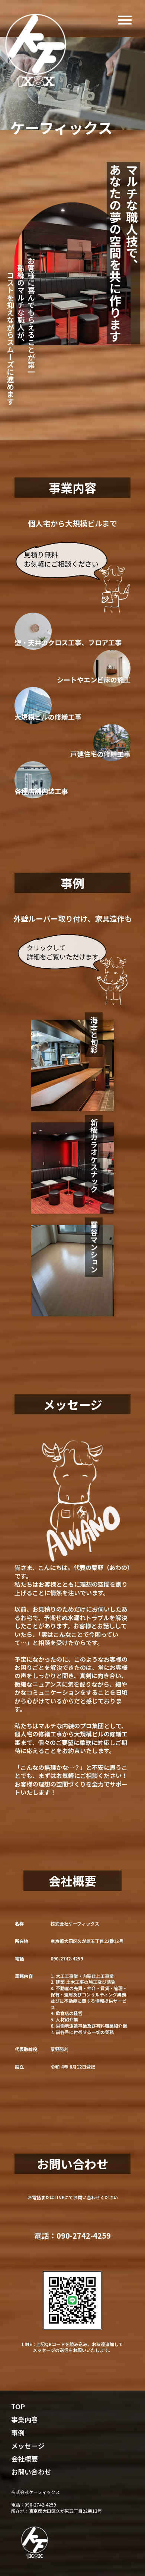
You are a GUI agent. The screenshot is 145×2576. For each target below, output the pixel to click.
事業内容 (25, 2419)
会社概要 (25, 2459)
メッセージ (28, 2446)
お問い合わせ (31, 2472)
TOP (18, 2406)
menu (125, 20)
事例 (18, 2433)
